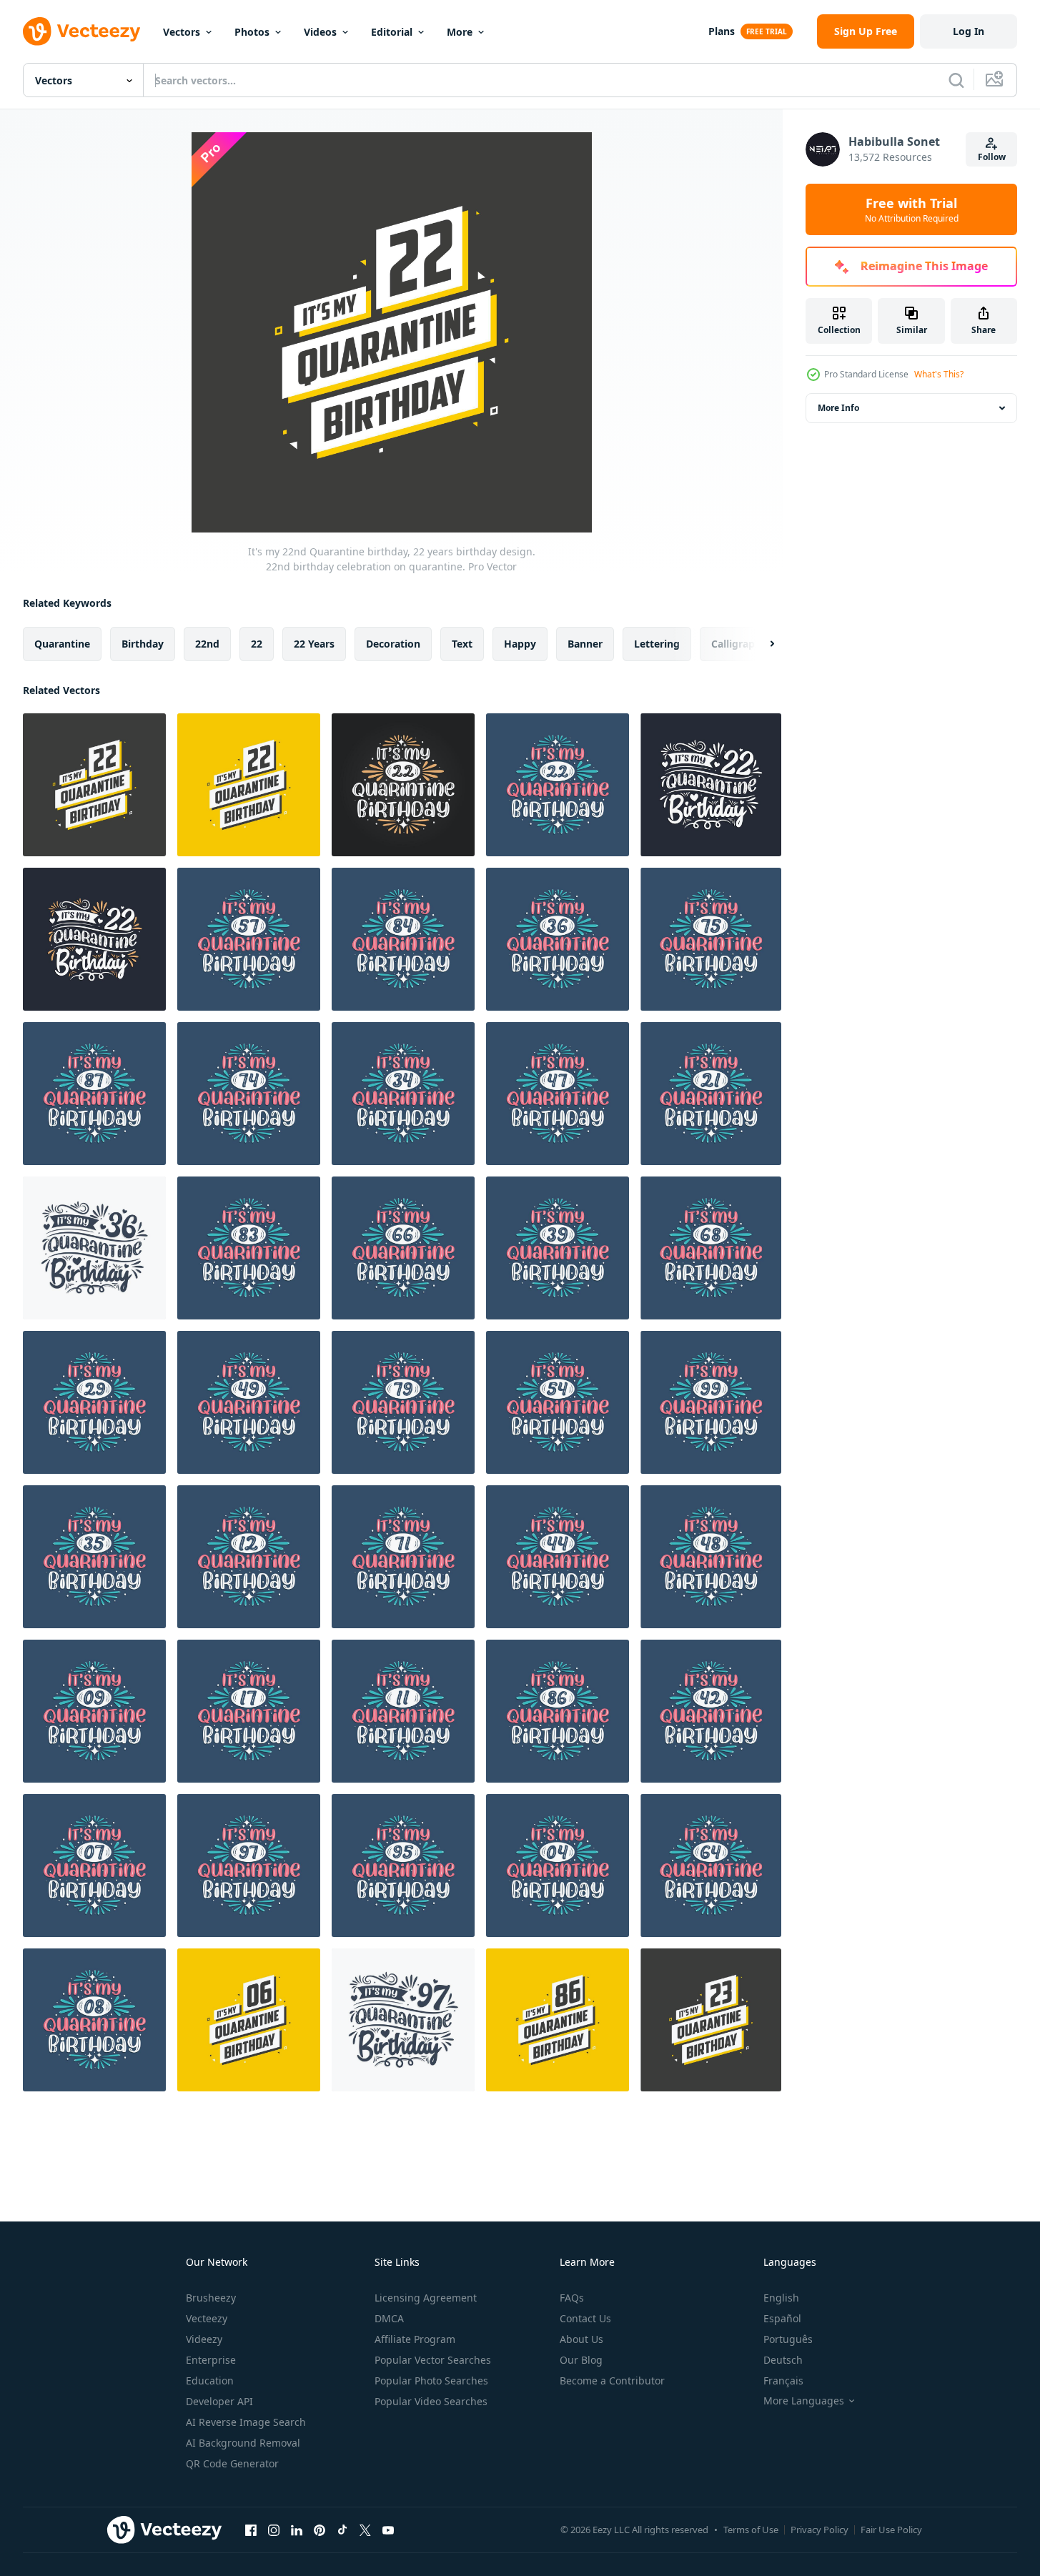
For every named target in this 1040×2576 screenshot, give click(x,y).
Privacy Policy (819, 2530)
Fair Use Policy (891, 2530)
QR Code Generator (232, 2463)
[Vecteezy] (81, 31)
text (462, 644)
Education (210, 2381)
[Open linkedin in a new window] (297, 2530)
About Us (581, 2339)
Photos (252, 32)
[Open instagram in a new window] (274, 2530)
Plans (722, 31)
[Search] (956, 80)
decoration (393, 644)
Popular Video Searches (431, 2401)
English (781, 2298)
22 (257, 644)
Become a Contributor (612, 2381)
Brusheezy (211, 2298)
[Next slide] (760, 644)
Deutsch (783, 2360)
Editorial (392, 32)
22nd (207, 644)
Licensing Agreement (426, 2298)
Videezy (204, 2339)
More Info (838, 408)
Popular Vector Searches (433, 2360)
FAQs (572, 2298)
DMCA (389, 2318)
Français (783, 2381)
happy (520, 644)
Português (788, 2339)
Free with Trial (912, 209)
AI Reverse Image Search (246, 2422)
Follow (992, 157)
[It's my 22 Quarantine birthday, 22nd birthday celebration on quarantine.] (403, 785)
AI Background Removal (243, 2443)
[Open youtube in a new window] (388, 2530)
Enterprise (211, 2360)
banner (585, 644)
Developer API (219, 2401)
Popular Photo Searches (431, 2381)
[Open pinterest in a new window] (320, 2530)
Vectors (182, 32)
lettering (657, 644)
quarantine (62, 644)
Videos (320, 32)
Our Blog (581, 2360)
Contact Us (585, 2318)
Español (782, 2318)
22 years (314, 644)
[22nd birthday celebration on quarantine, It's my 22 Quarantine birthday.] (711, 785)
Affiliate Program (415, 2339)
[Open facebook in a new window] (251, 2530)
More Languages (804, 2401)
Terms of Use (751, 2530)
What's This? (939, 374)
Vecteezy (207, 2318)
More (460, 32)
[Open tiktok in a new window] (342, 2530)
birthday (143, 644)
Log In (969, 31)
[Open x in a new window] (365, 2530)
